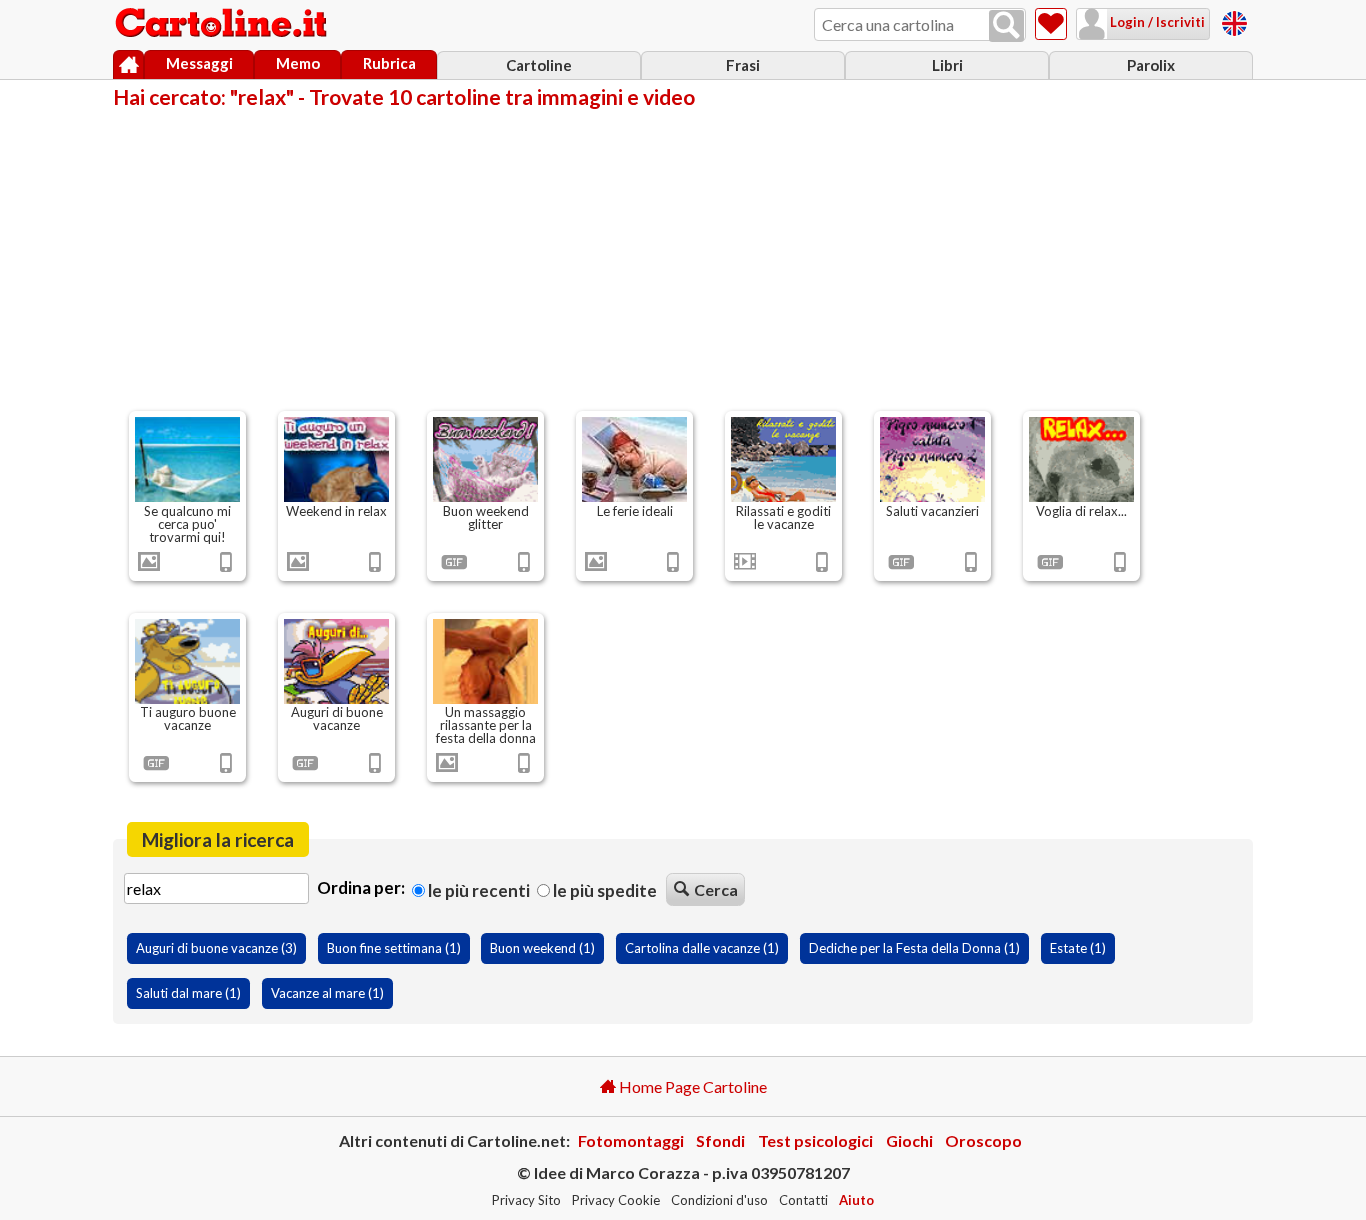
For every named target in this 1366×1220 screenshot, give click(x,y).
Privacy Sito (526, 1200)
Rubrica (389, 63)
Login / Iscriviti (1156, 22)
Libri (947, 65)
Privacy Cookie (616, 1200)
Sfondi (720, 1140)
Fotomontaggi (631, 1140)
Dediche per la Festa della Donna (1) (914, 948)
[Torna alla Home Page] (223, 24)
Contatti (803, 1200)
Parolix (1151, 65)
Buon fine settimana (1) (394, 948)
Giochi (909, 1140)
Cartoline (539, 65)
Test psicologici (815, 1140)
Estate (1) (1078, 948)
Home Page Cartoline (691, 1086)
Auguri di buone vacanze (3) (216, 948)
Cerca (716, 889)
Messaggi (199, 63)
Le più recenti (477, 890)
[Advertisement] (683, 258)
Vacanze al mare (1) (327, 993)
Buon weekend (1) (542, 948)
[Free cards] (1234, 20)
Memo (298, 63)
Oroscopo (983, 1140)
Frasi (743, 65)
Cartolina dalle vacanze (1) (702, 948)
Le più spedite (603, 890)
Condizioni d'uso (719, 1200)
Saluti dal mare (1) (188, 993)
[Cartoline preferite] (1051, 24)
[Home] (128, 65)
